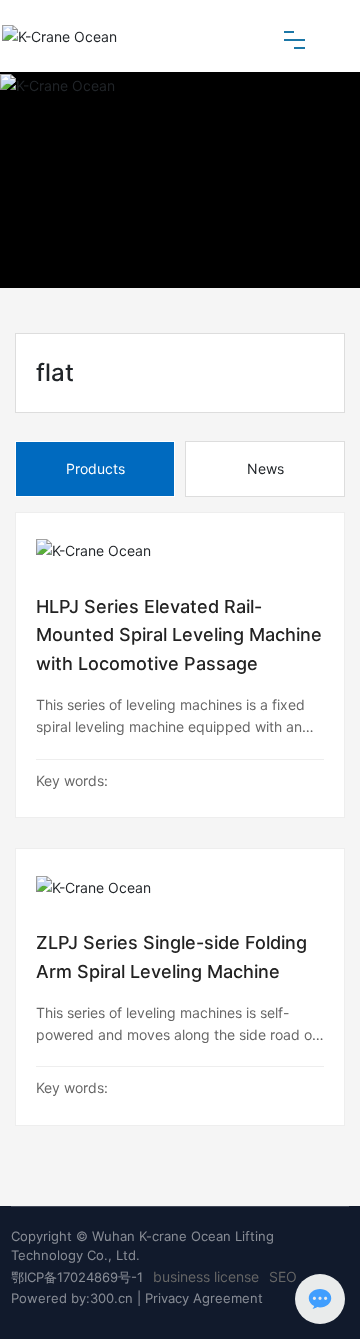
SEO (283, 1276)
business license (206, 1276)
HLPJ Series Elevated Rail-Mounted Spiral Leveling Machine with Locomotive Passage (179, 635)
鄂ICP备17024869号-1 (77, 1277)
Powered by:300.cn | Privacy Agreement (137, 1298)
